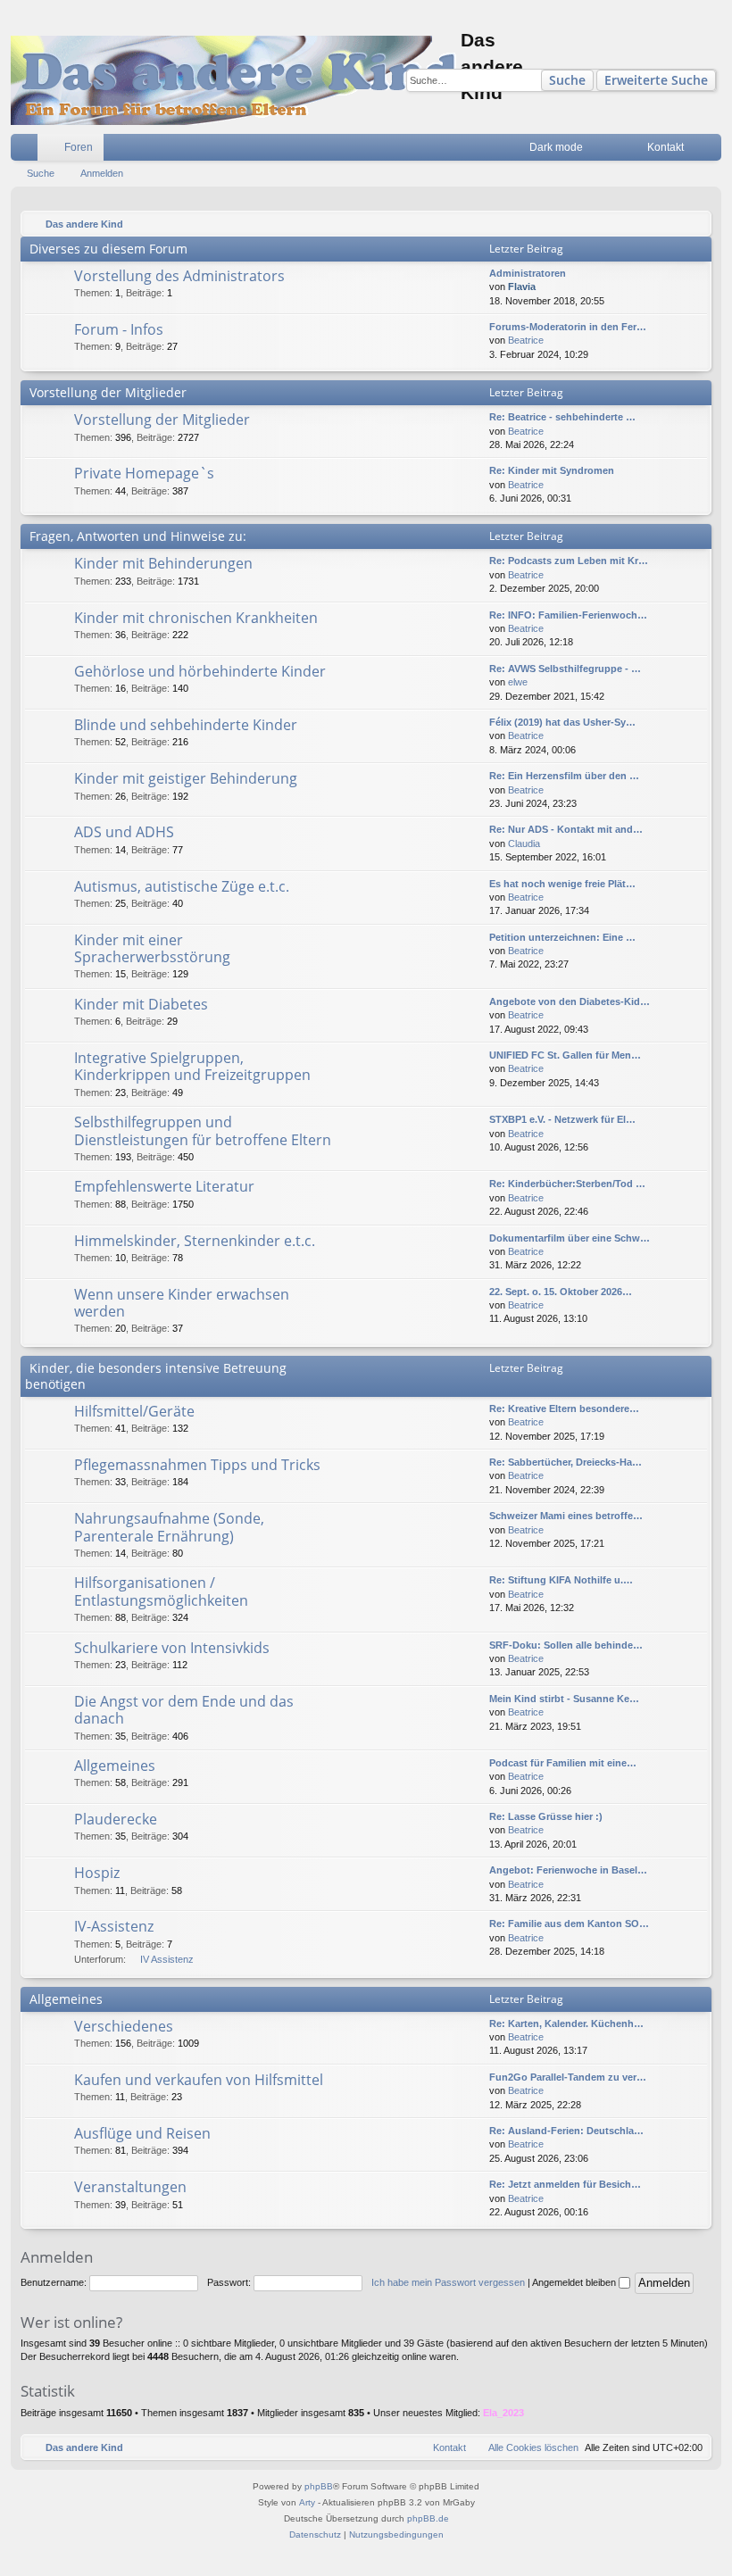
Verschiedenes (124, 2026)
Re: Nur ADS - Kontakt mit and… (566, 829)
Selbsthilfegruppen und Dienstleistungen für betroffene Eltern (203, 1130)
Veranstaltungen (130, 2187)
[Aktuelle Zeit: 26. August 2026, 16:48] (694, 224)
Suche (567, 80)
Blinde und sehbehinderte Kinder (186, 725)
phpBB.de (428, 2518)
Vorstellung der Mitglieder (108, 392)
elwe (518, 682)
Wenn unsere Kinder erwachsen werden (182, 1303)
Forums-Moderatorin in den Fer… (568, 327)
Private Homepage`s (144, 473)
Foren (79, 147)
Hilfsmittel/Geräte (134, 1411)
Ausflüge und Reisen (142, 2133)
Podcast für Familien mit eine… (563, 1763)
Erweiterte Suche (656, 80)
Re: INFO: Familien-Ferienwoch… (568, 615)
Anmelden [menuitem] (711, 151)
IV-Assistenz (114, 1926)
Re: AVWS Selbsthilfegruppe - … (565, 669)
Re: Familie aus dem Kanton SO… (569, 1924)
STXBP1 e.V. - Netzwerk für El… (562, 1119)
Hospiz (97, 1873)
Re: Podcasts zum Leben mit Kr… (569, 561)
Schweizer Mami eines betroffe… (566, 1516)
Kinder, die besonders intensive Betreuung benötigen (156, 1376)
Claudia (524, 843)
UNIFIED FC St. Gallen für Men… (565, 1055)
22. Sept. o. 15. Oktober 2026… (561, 1292)
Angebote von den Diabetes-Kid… (570, 1001)
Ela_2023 (503, 2413)
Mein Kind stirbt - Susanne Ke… (564, 1699)
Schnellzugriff (28, 151)
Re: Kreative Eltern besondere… (564, 1408)
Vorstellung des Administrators (179, 276)
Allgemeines (115, 1766)
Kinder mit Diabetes (141, 1004)
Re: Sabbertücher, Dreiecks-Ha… (566, 1462)
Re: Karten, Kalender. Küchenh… (566, 2023)
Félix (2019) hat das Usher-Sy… (562, 722)
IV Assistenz (167, 1959)
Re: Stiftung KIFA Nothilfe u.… (561, 1580)
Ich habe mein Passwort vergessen (448, 2282)
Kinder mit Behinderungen (163, 563)
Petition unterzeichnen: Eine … (562, 937)
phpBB (319, 2486)
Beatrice (526, 340)
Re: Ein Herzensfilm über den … (564, 776)
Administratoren (528, 273)
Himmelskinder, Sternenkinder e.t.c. (195, 1241)
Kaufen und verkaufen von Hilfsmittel (199, 2080)
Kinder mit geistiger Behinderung (186, 778)
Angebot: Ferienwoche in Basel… (568, 1870)
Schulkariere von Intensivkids (172, 1648)
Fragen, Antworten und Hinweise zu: (138, 536)
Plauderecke (116, 1819)
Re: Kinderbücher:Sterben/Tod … (567, 1184)
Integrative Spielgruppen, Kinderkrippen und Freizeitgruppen (192, 1066)
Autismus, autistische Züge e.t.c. (182, 886)
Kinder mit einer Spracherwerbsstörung (152, 948)
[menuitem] (607, 147)
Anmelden (102, 173)
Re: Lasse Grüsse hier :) (546, 1816)
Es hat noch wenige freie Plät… (562, 884)
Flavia (522, 287)
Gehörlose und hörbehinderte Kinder (200, 671)
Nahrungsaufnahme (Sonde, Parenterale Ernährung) (169, 1527)
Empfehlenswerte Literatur (164, 1186)
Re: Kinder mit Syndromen (552, 470)
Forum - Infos (119, 329)
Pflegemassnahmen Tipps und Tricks (197, 1465)
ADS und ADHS (124, 832)
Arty (307, 2502)
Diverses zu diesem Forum (108, 249)
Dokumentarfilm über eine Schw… (570, 1238)
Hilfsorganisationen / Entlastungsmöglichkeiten (161, 1591)
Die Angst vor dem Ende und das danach (184, 1710)
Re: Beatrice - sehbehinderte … (562, 417)
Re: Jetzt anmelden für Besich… (565, 2184)
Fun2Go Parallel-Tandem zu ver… (568, 2077)
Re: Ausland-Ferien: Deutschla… (566, 2131)
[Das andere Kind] (236, 80)
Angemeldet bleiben (575, 2282)
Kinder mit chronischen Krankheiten (196, 618)
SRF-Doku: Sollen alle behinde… (566, 1645)
